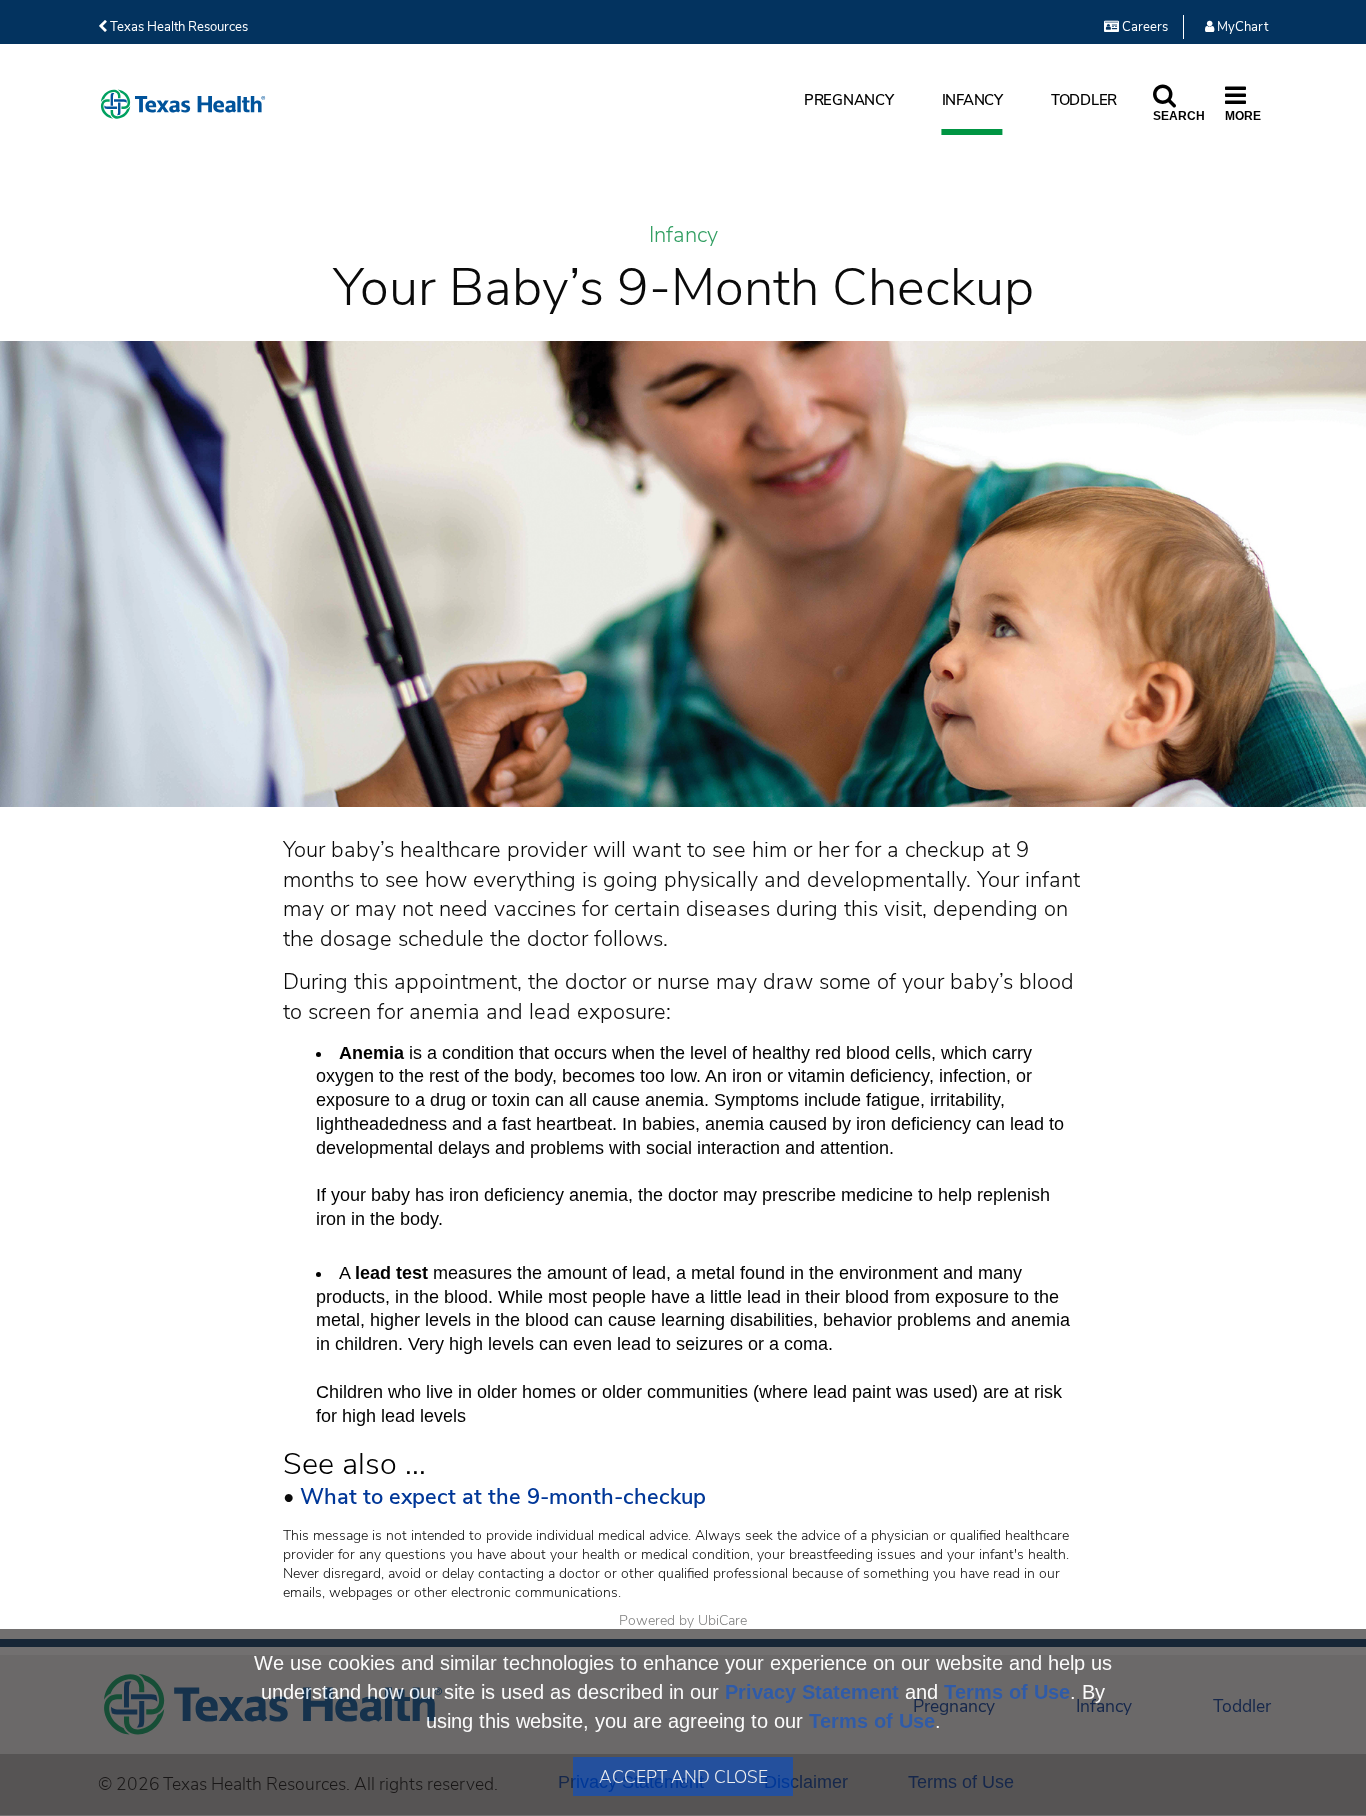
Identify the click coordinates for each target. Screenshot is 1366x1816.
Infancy (972, 100)
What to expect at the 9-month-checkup (503, 1497)
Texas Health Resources (177, 27)
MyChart (1241, 27)
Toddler (1084, 100)
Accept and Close (683, 1777)
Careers (1143, 27)
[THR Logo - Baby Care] (183, 104)
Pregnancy (849, 100)
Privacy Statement (812, 1692)
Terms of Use (1007, 1692)
